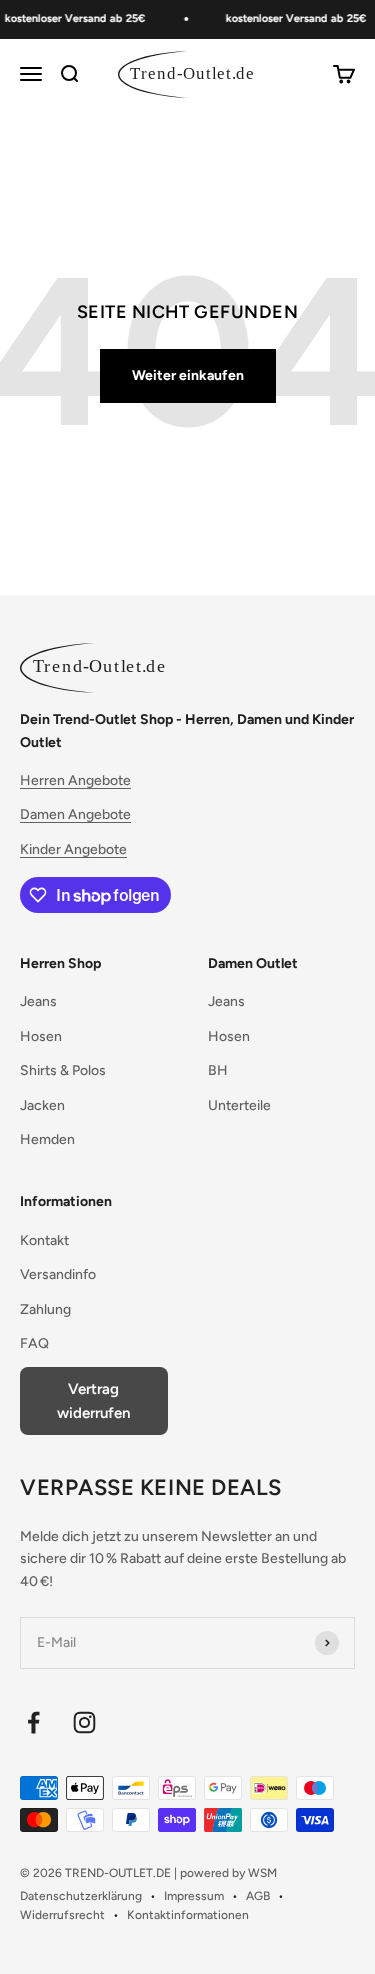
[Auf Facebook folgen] (33, 1722)
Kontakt (44, 1240)
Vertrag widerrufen (93, 1401)
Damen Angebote (75, 814)
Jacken (42, 1105)
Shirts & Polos (63, 1070)
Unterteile (239, 1105)
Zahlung (45, 1309)
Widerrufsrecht (62, 1915)
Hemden (47, 1139)
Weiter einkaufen (188, 375)
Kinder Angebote (73, 849)
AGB (258, 1896)
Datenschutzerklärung (81, 1896)
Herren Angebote (75, 780)
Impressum (194, 1896)
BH (218, 1070)
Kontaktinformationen (188, 1915)
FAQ (34, 1343)
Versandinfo (58, 1274)
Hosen (41, 1036)
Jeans (38, 1001)
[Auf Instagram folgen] (84, 1722)
